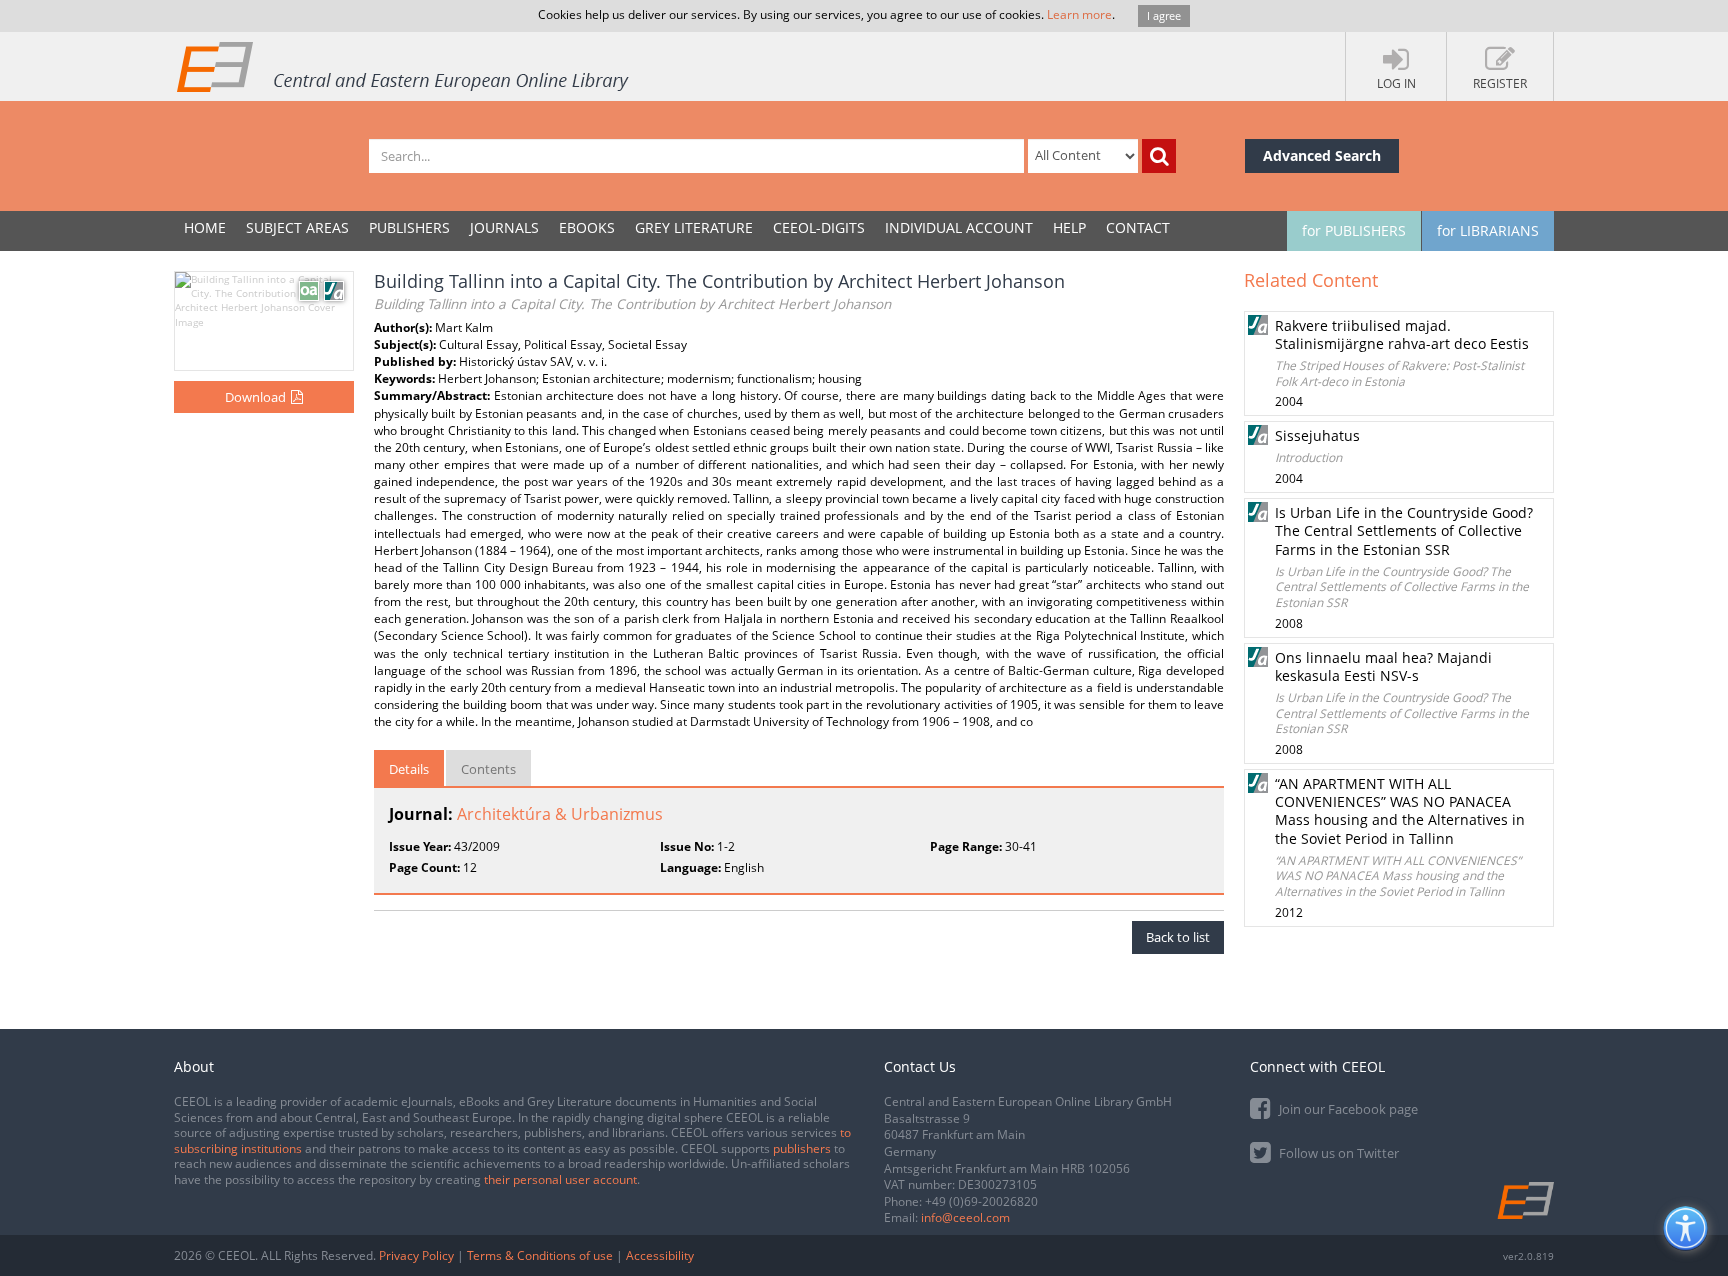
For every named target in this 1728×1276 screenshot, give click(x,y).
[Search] (1159, 156)
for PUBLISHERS (1354, 230)
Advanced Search (1322, 155)
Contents (488, 769)
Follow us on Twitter (1337, 1153)
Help (1069, 227)
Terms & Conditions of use (540, 1255)
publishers (802, 1148)
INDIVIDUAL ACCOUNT (959, 227)
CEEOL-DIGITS (819, 227)
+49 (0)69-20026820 (981, 1201)
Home (205, 227)
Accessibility (660, 1255)
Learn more (1079, 14)
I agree (1164, 15)
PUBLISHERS (409, 227)
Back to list (1178, 937)
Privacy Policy (416, 1255)
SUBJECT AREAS (297, 227)
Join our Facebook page (1347, 1109)
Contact (1138, 227)
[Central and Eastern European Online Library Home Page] (404, 66)
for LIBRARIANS (1488, 230)
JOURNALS (504, 227)
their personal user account (560, 1179)
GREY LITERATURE (694, 227)
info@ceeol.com (965, 1217)
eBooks (587, 227)
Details (409, 769)
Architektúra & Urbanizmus (560, 814)
